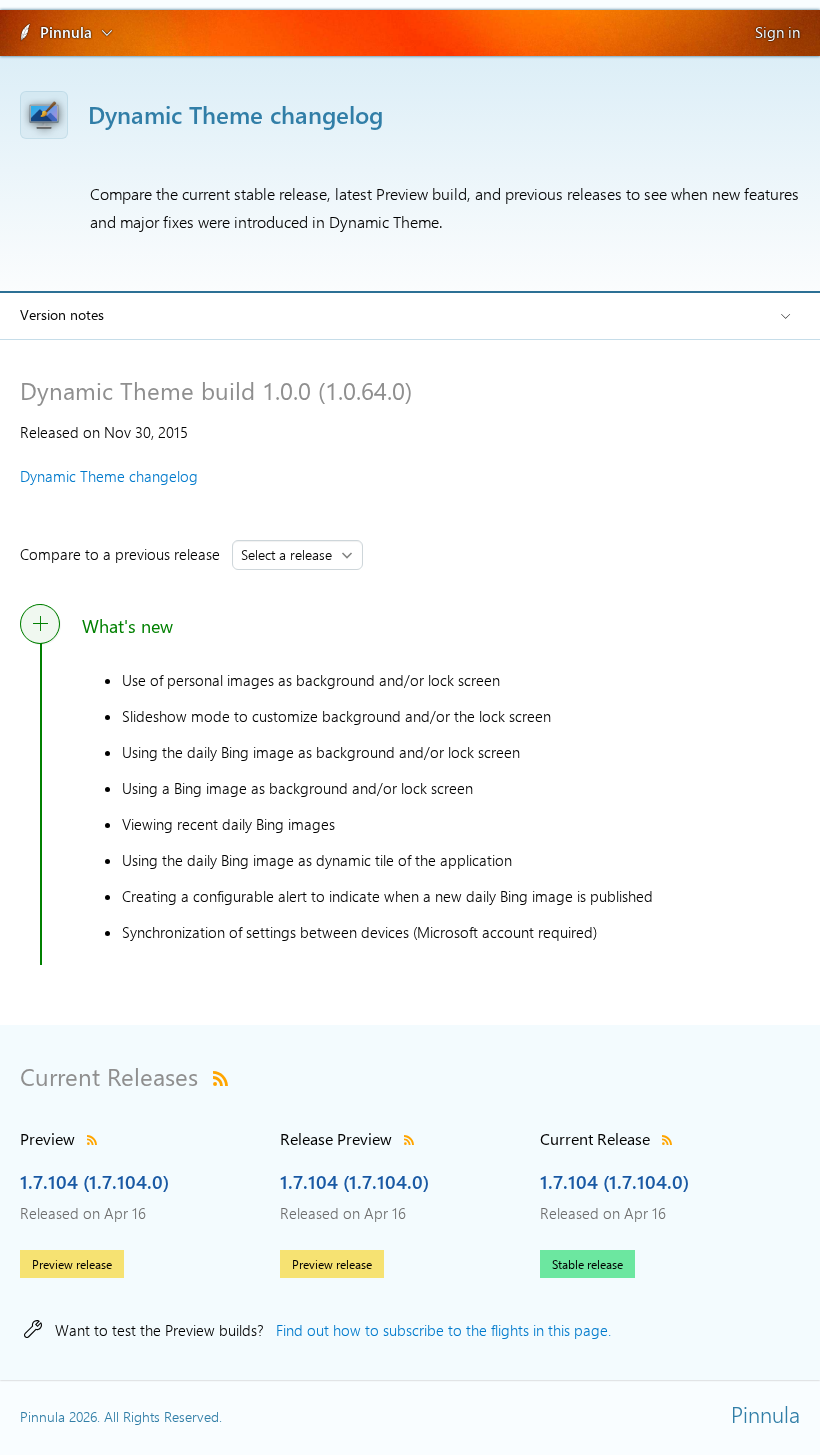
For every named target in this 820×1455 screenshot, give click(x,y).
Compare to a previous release (124, 554)
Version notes (62, 314)
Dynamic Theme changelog (109, 476)
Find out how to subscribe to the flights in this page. (443, 1330)
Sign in (777, 32)
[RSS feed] (220, 1076)
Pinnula (66, 32)
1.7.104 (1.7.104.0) (94, 1181)
